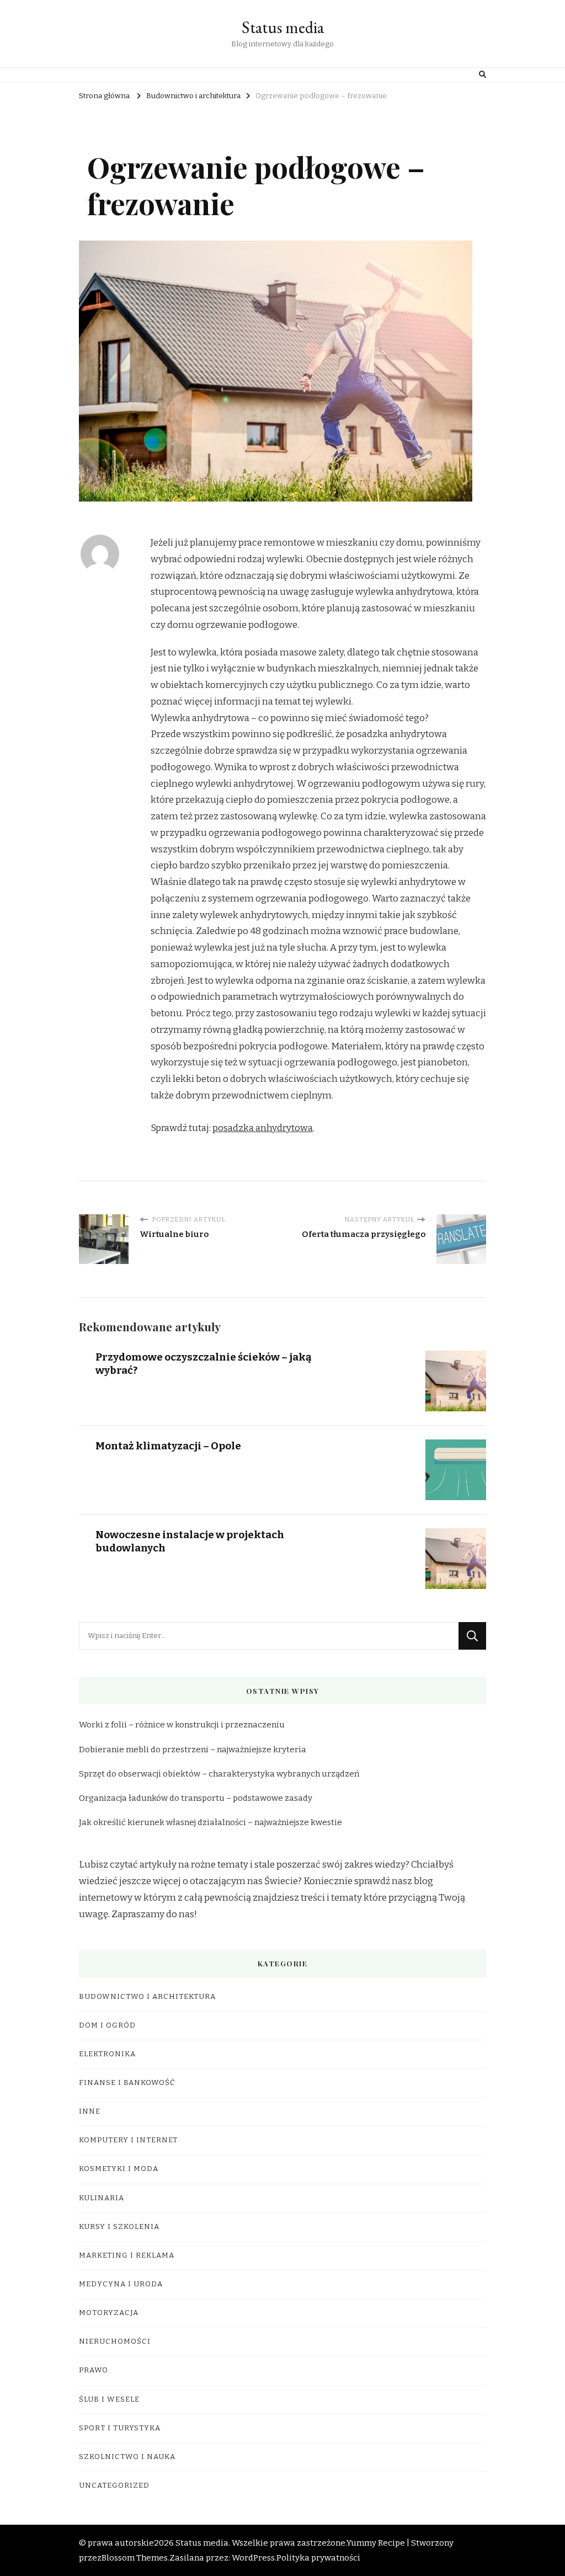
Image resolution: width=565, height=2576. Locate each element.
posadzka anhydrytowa (263, 1128)
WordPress (253, 2558)
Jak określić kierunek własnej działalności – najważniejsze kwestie (210, 1822)
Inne (90, 2111)
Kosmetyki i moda (119, 2169)
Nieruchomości (115, 2342)
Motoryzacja (109, 2313)
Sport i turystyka (120, 2428)
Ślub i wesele (109, 2399)
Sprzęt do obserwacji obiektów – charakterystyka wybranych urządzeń (219, 1774)
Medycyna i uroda (121, 2284)
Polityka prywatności (318, 2558)
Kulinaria (102, 2198)
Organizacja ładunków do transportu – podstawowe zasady (196, 1798)
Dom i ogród (107, 2025)
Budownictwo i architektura (147, 1997)
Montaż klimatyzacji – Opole (168, 1446)
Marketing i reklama (127, 2255)
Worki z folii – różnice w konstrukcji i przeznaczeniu (182, 1725)
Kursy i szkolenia (119, 2227)
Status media (283, 27)
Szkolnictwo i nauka (127, 2457)
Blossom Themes (135, 2558)
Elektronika (107, 2054)
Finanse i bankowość (127, 2083)
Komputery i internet (128, 2140)
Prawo (94, 2370)
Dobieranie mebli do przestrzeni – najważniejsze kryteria (193, 1750)
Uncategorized (114, 2486)
